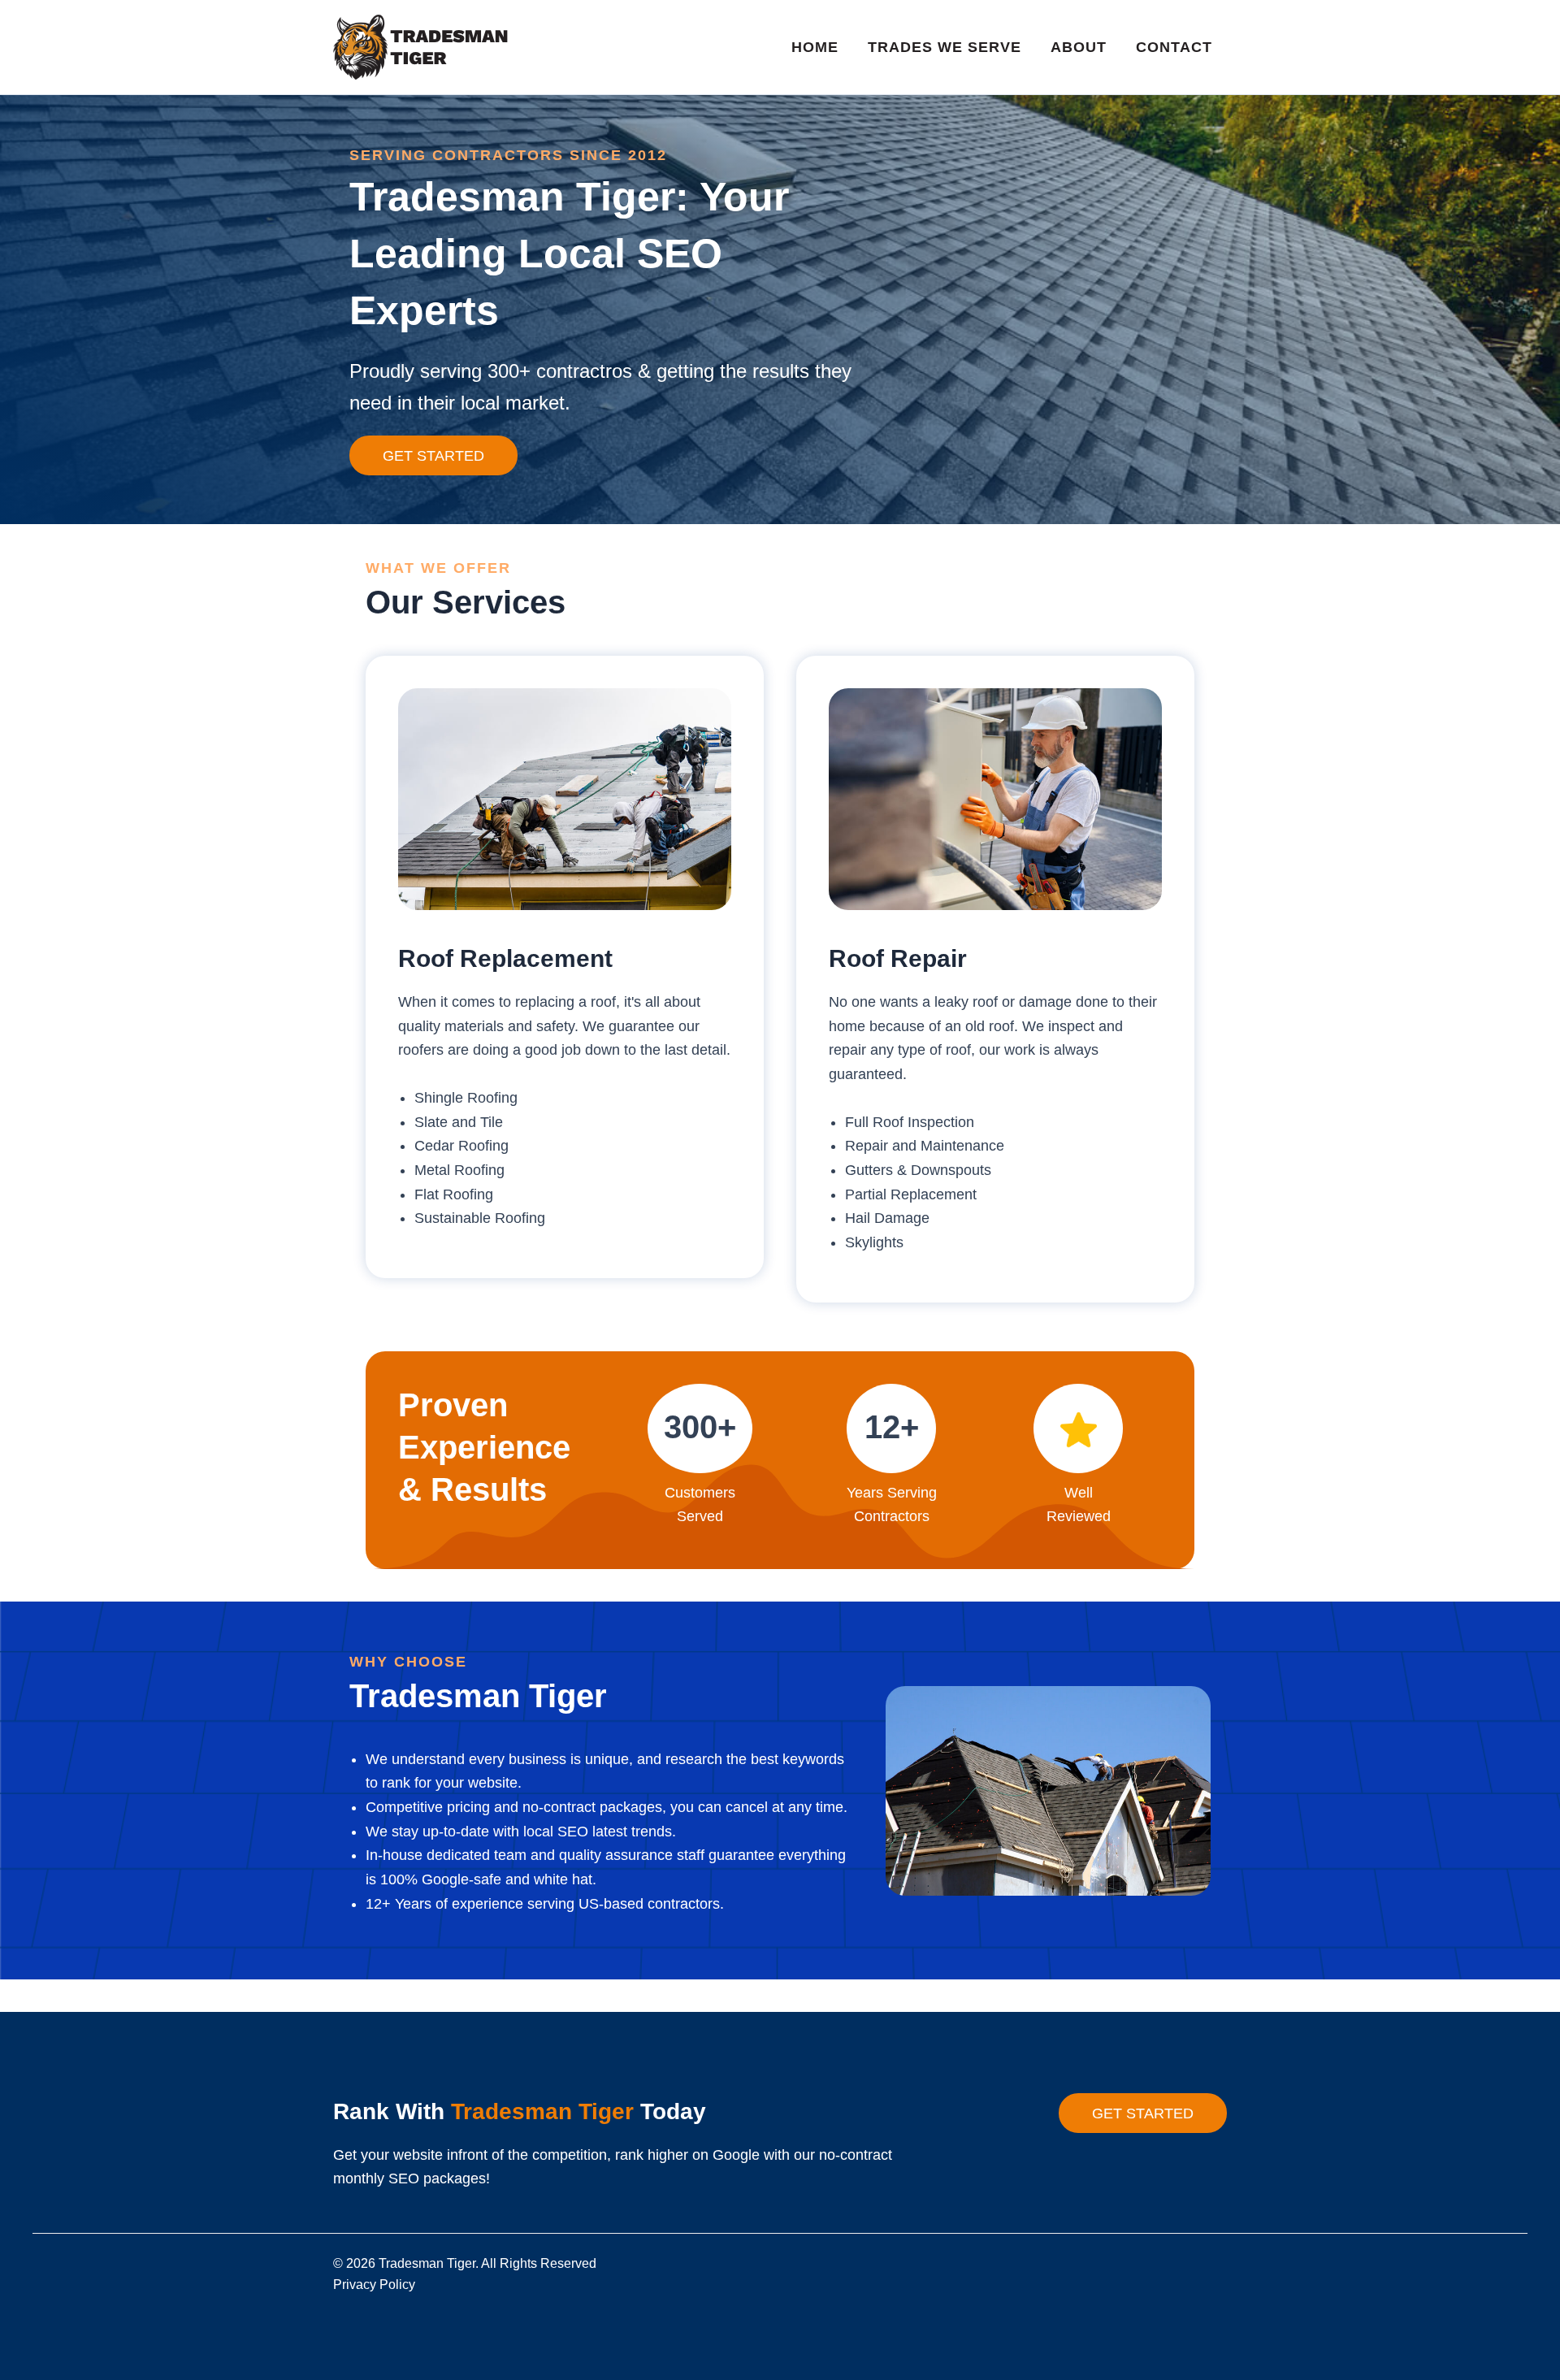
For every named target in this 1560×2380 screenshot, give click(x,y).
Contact (1174, 47)
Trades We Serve (945, 47)
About (1079, 47)
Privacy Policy (374, 2285)
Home (815, 47)
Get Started (433, 456)
